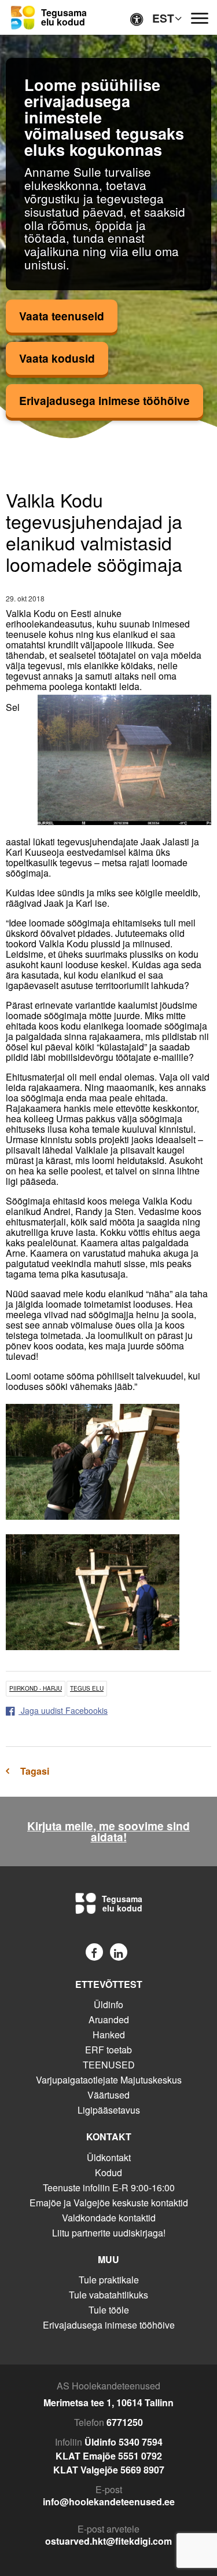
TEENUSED (109, 2065)
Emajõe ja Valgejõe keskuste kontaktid (109, 2203)
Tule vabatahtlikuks (108, 2295)
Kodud (108, 2172)
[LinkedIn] (119, 1952)
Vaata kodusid (57, 358)
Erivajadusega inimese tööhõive (104, 400)
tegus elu (87, 1688)
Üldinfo (108, 2004)
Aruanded (109, 2019)
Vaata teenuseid (62, 316)
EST (163, 18)
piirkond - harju (36, 1688)
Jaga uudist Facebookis (63, 1710)
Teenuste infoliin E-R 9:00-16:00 (109, 2188)
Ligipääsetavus (109, 2110)
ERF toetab (108, 2050)
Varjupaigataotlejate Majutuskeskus (109, 2080)
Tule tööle (109, 2310)
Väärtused (108, 2095)
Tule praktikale (109, 2280)
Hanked (109, 2035)
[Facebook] (94, 1952)
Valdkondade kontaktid (109, 2218)
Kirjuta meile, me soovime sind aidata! (108, 1831)
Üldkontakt (109, 2157)
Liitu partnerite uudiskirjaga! (109, 2233)
